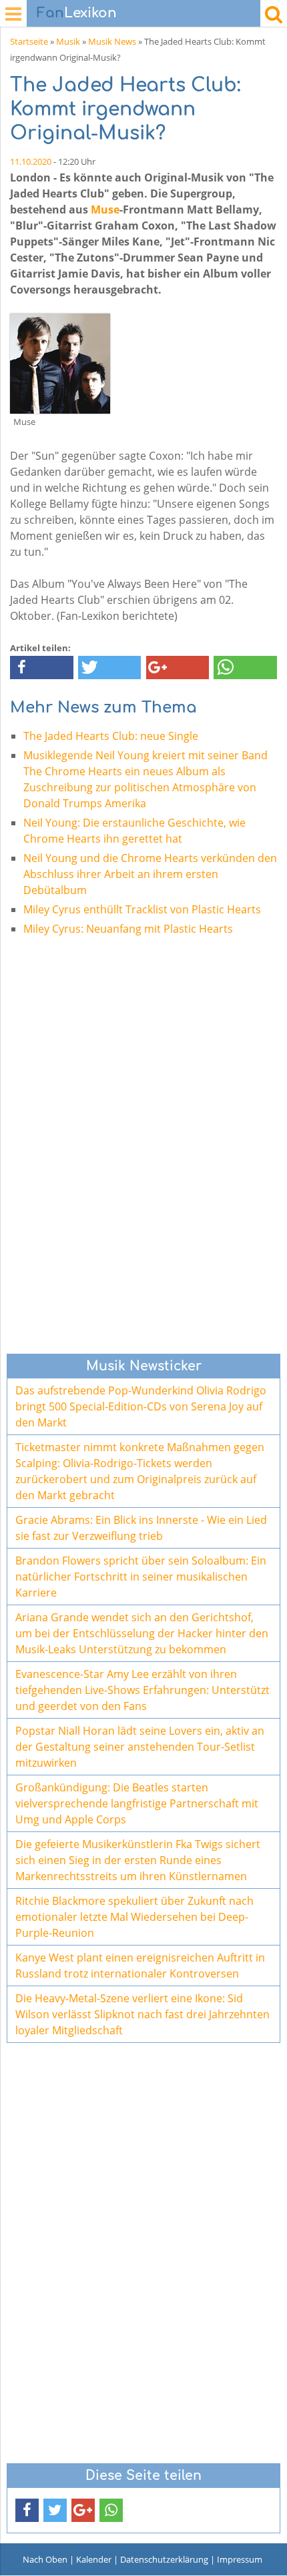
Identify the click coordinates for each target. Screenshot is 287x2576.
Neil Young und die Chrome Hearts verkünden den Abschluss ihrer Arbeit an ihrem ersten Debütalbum (150, 874)
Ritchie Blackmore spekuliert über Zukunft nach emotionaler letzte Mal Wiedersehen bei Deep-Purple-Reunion (134, 1917)
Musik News (112, 41)
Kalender (94, 2559)
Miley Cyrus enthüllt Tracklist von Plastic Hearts (142, 909)
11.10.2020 (31, 161)
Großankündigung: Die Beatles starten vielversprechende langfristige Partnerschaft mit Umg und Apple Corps (137, 1803)
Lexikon (77, 13)
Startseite (29, 41)
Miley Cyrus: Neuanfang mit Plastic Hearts (128, 929)
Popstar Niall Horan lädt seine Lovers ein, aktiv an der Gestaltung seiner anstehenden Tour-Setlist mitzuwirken (140, 1747)
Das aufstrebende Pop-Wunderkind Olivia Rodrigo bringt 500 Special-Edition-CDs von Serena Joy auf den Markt (141, 1406)
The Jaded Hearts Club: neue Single (111, 736)
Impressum (240, 2559)
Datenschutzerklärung (164, 2559)
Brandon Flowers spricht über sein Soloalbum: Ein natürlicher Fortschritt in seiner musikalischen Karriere (141, 1577)
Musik (68, 41)
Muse (105, 209)
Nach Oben (45, 2559)
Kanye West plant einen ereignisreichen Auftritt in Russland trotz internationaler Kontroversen (140, 1966)
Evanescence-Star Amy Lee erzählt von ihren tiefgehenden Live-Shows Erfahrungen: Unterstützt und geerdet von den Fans (142, 1690)
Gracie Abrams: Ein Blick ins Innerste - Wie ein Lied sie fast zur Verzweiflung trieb (141, 1528)
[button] (42, 668)
